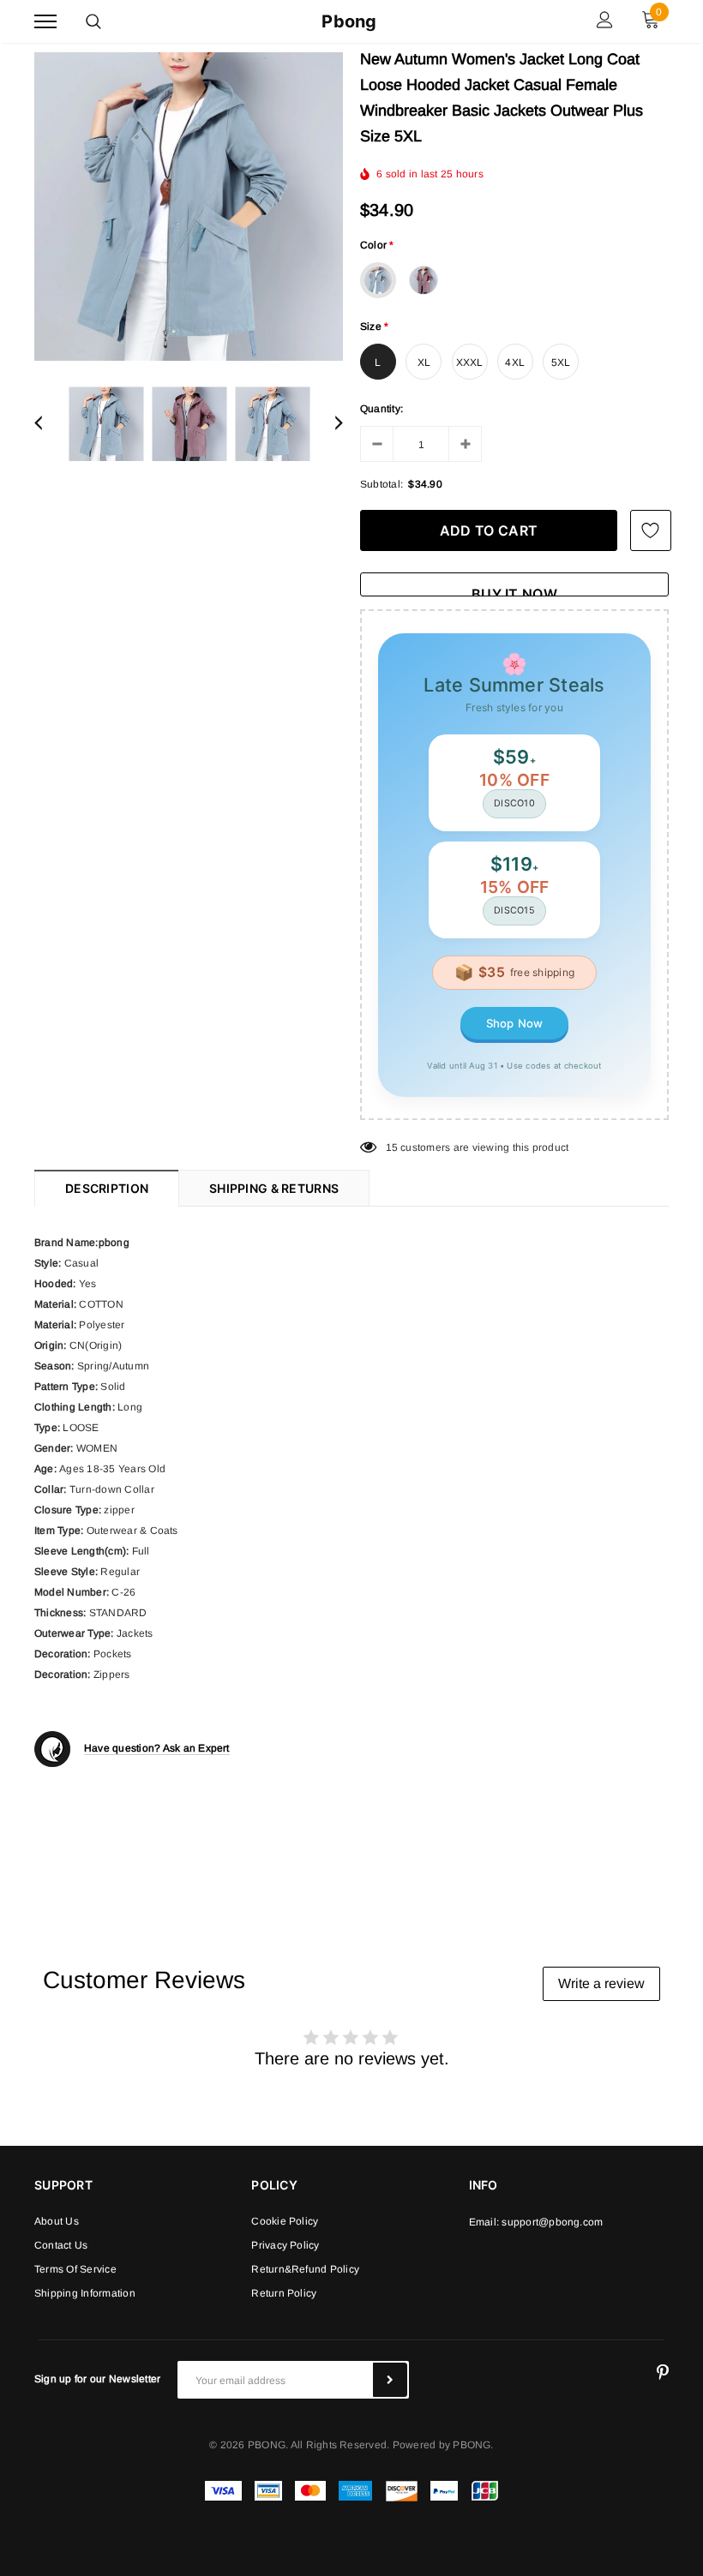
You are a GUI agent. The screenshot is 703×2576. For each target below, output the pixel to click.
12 (392, 1147)
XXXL (470, 362)
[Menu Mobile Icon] (45, 22)
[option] (189, 207)
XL (424, 362)
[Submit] (390, 2380)
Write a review (601, 1983)
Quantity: (382, 409)
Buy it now (514, 591)
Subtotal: (382, 484)
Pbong (349, 21)
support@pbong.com (552, 2222)
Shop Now (515, 1023)
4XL (515, 362)
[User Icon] (605, 22)
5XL (561, 362)
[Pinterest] (663, 2373)
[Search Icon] (93, 21)
